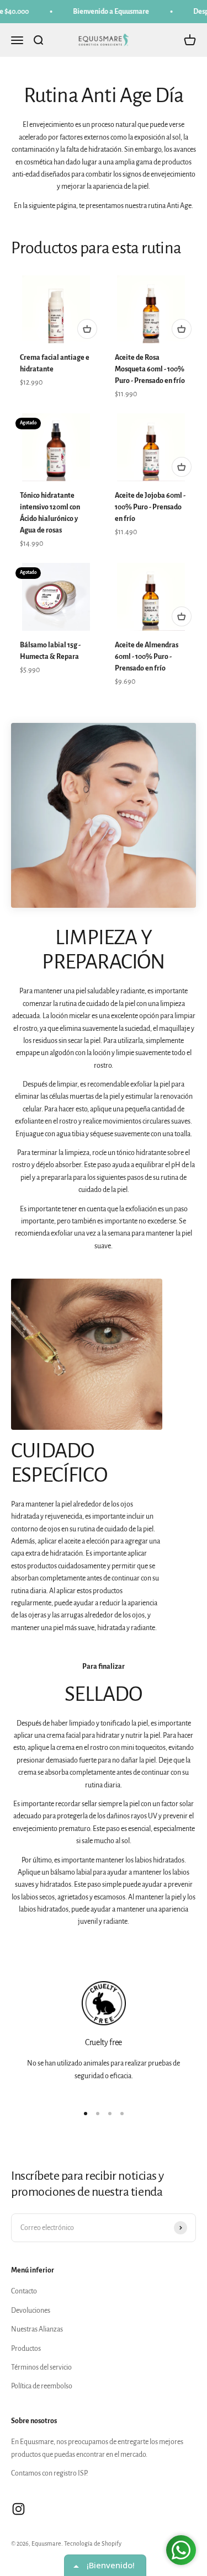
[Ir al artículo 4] (122, 2114)
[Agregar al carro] (87, 329)
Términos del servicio (41, 2367)
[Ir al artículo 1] (86, 2114)
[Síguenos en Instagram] (18, 2509)
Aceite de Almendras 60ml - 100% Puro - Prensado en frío (147, 657)
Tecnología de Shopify (93, 2543)
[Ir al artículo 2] (98, 2114)
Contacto (24, 2291)
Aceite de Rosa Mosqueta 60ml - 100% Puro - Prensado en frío (150, 369)
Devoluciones (31, 2311)
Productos (26, 2349)
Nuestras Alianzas (37, 2329)
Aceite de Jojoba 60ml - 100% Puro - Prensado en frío (150, 507)
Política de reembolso (42, 2386)
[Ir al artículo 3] (110, 2114)
